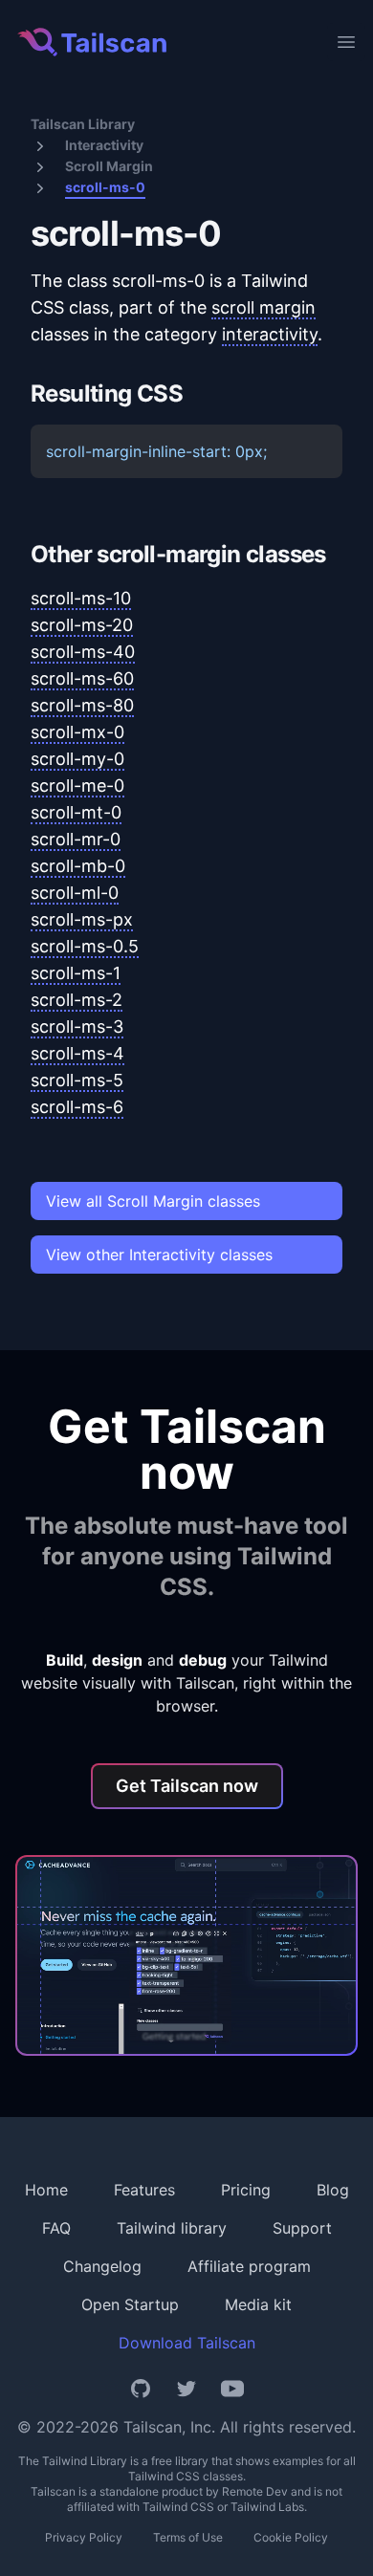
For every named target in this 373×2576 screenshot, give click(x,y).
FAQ (56, 2228)
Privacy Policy (84, 2537)
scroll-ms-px (82, 919)
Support (302, 2228)
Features (144, 2190)
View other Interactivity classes (159, 1255)
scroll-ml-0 (75, 893)
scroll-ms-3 (77, 1026)
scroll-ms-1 (76, 973)
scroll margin (263, 307)
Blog (333, 2190)
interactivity (270, 334)
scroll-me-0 (77, 786)
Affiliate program (249, 2266)
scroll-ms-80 (82, 705)
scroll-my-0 (77, 759)
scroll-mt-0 (76, 812)
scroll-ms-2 (77, 1000)
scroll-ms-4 (77, 1053)
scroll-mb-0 (78, 866)
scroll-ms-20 (82, 625)
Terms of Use (188, 2537)
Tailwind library (172, 2228)
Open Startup (130, 2304)
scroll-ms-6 (77, 1107)
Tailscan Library (83, 124)
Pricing (246, 2190)
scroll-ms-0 (105, 187)
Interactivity (104, 145)
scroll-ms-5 (77, 1080)
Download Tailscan (187, 2343)
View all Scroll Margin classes (153, 1201)
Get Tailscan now (187, 1786)
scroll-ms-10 (81, 598)
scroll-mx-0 (77, 732)
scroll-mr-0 (76, 839)
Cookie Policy (291, 2537)
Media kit (258, 2304)
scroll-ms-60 (82, 678)
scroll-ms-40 (83, 652)
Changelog (102, 2266)
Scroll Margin (109, 166)
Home (46, 2190)
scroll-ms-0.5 (85, 946)
